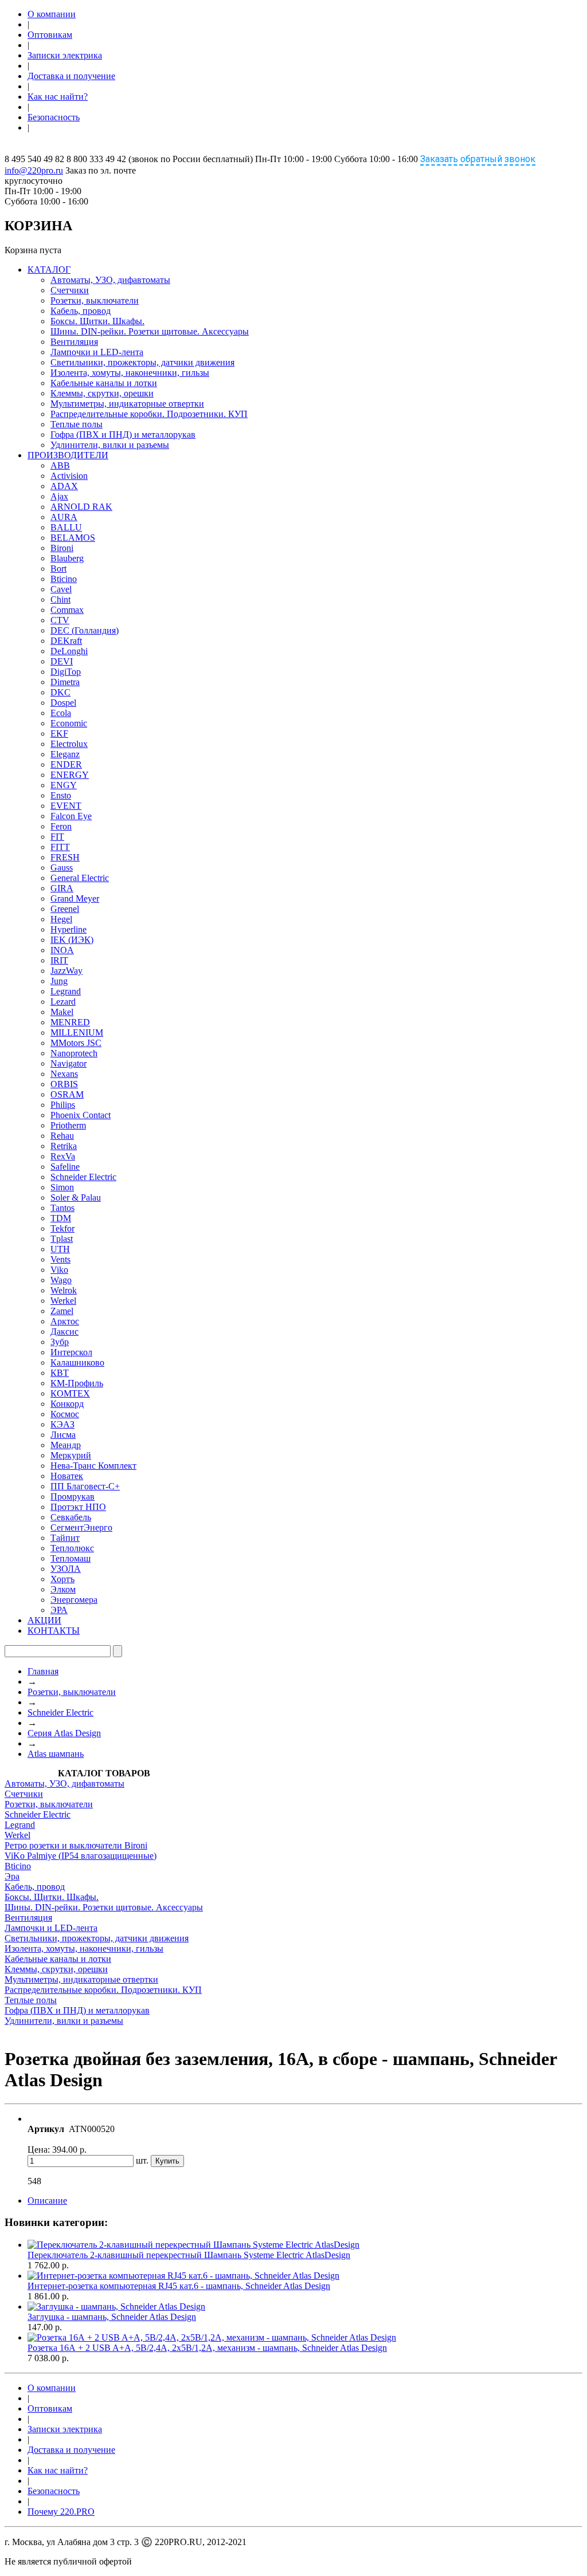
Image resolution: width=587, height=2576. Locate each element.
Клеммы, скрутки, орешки (102, 393)
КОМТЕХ (70, 1393)
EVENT (66, 806)
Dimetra (65, 682)
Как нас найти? (58, 97)
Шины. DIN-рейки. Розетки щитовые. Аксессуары (150, 331)
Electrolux (69, 744)
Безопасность (54, 117)
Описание (47, 2201)
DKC (60, 692)
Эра (12, 1876)
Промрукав (73, 1497)
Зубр (60, 1342)
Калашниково (77, 1362)
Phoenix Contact (81, 1115)
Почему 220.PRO (61, 2512)
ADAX (64, 486)
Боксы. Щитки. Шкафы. (97, 321)
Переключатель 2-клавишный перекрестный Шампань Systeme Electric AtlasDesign (189, 2255)
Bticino (64, 579)
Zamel (62, 1311)
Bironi (62, 548)
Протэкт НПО (78, 1507)
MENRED (70, 1022)
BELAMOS (73, 538)
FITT (60, 847)
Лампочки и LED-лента (97, 352)
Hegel (61, 919)
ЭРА (59, 1610)
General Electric (80, 878)
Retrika (64, 1146)
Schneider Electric (83, 1177)
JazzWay (66, 971)
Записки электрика (65, 55)
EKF (59, 734)
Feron (61, 826)
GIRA (62, 888)
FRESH (65, 857)
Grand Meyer (75, 898)
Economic (69, 723)
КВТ (60, 1373)
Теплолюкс (72, 1548)
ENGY (64, 785)
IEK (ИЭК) (72, 940)
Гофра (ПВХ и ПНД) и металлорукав (123, 434)
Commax (67, 610)
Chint (60, 599)
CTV (60, 620)
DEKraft (66, 641)
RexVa (63, 1156)
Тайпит (65, 1538)
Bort (58, 569)
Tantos (62, 1208)
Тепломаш (71, 1558)
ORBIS (64, 1084)
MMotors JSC (76, 1043)
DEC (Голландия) (85, 630)
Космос (65, 1414)
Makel (62, 1012)
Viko (59, 1270)
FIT (57, 837)
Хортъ (62, 1579)
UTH (60, 1249)
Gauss (62, 868)
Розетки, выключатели (95, 300)
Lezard (63, 1002)
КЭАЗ (62, 1424)
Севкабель (71, 1517)
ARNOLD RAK (81, 507)
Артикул (46, 2129)
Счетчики (70, 290)
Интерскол (71, 1352)
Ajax (59, 496)
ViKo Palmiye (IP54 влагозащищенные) (81, 1856)
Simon (62, 1187)
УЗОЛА (66, 1569)
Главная (43, 1671)
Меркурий (71, 1455)
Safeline (65, 1167)
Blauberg (67, 558)
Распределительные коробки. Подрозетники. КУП (149, 414)
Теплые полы (77, 424)
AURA (64, 517)
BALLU (66, 527)
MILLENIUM (77, 1033)
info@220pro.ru (34, 170)
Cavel (61, 589)
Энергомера (74, 1600)
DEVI (62, 661)
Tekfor (62, 1228)
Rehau (62, 1136)
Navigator (69, 1063)
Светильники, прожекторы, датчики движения (142, 362)
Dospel (63, 703)
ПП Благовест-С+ (85, 1486)
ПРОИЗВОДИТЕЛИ (68, 455)
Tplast (62, 1239)
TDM (61, 1218)
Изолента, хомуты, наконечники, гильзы (130, 373)
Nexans (64, 1074)
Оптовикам (50, 35)
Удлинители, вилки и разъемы (110, 445)
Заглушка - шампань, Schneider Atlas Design (112, 2317)
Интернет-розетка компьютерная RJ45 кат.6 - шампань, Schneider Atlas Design (179, 2286)
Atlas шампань (56, 1754)
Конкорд (67, 1404)
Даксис (64, 1332)
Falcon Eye (71, 816)
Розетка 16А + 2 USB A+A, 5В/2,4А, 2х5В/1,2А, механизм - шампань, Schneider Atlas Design (207, 2348)
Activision (69, 476)
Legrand (66, 991)
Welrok (64, 1290)
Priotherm (68, 1125)
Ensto (61, 795)
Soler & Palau (76, 1197)
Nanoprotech (74, 1053)
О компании (52, 14)
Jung (59, 981)
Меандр (66, 1445)
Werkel (63, 1301)
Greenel (65, 909)
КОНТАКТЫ (54, 1631)
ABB (60, 465)
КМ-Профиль (77, 1383)
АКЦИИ (44, 1620)
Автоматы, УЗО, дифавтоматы (110, 280)
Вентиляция (74, 342)
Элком (63, 1589)
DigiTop (66, 672)
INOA (62, 950)
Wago (61, 1280)
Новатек (67, 1476)
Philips (63, 1105)
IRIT (59, 960)
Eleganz (65, 754)
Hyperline (69, 929)
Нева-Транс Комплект (93, 1466)
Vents (60, 1259)
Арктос (65, 1321)
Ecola (61, 713)
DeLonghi (69, 651)
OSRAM (67, 1094)
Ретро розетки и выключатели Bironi (76, 1845)
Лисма (63, 1435)
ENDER (66, 764)
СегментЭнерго (81, 1527)
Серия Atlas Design (64, 1733)
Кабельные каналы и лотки (104, 383)
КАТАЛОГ (49, 270)
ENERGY (70, 775)
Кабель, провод (81, 311)
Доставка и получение (71, 76)
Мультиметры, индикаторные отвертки (127, 404)
